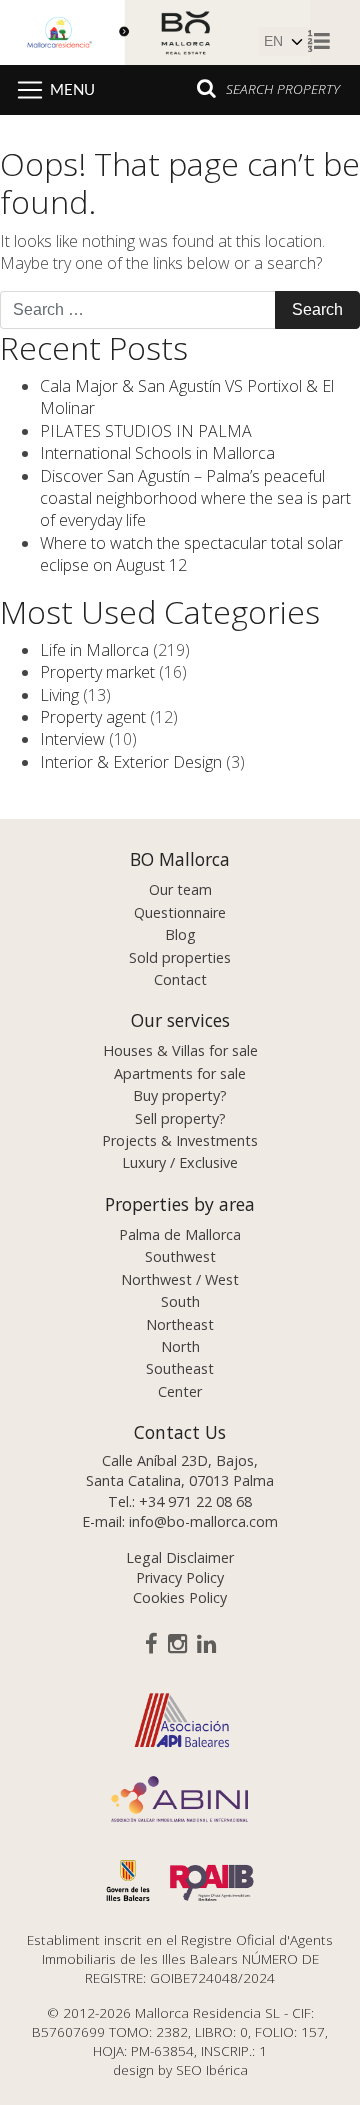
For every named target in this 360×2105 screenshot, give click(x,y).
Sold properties (180, 957)
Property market (97, 672)
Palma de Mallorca (180, 1234)
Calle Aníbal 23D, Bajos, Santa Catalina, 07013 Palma (180, 1470)
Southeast (180, 1368)
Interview (72, 739)
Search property (283, 88)
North (180, 1346)
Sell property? (180, 1118)
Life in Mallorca (94, 650)
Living (59, 695)
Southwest (180, 1256)
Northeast (180, 1324)
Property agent (93, 717)
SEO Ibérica (212, 2069)
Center (180, 1391)
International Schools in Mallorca (157, 453)
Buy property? (180, 1095)
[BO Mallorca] (155, 30)
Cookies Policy (180, 1597)
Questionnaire (180, 912)
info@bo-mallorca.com (203, 1521)
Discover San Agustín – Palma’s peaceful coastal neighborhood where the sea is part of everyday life (195, 498)
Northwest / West (180, 1279)
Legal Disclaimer (180, 1557)
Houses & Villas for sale (180, 1050)
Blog (180, 934)
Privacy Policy (180, 1577)
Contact (180, 979)
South (180, 1301)
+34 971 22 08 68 (195, 1501)
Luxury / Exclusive (180, 1162)
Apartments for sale (180, 1073)
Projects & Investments (180, 1140)
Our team (180, 889)
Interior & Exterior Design (131, 762)
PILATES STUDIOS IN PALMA (146, 431)
